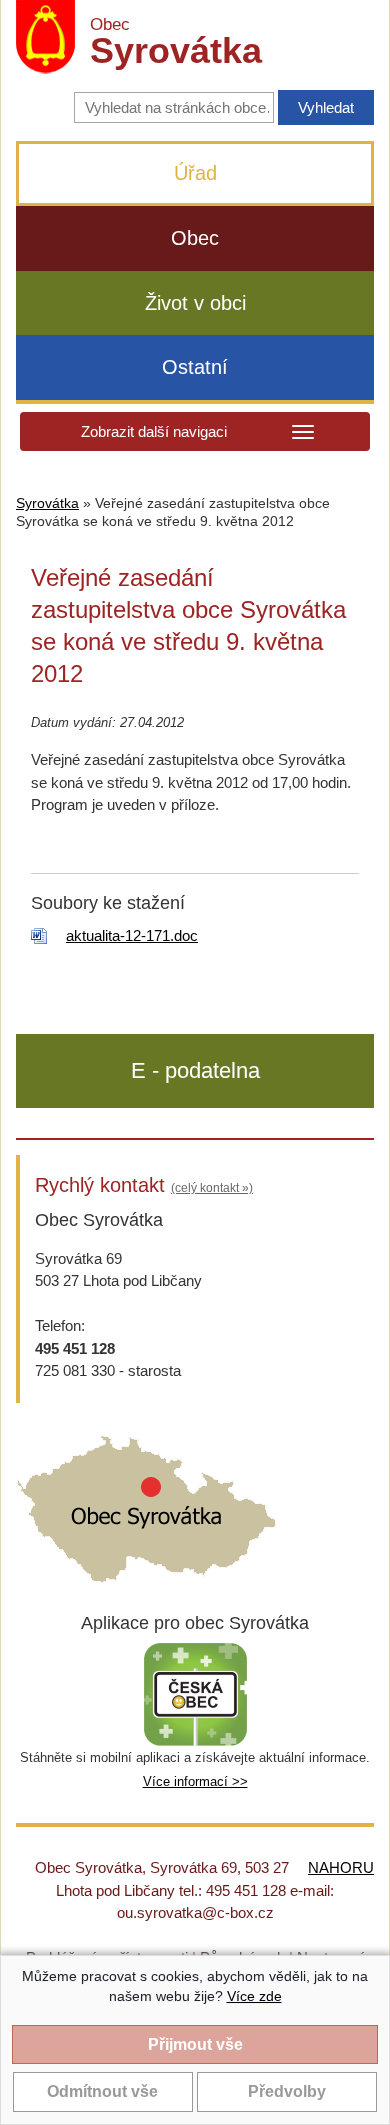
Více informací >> (195, 1781)
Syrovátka (47, 503)
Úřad (195, 173)
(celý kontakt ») (212, 1188)
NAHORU (341, 1867)
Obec (195, 238)
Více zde (254, 1996)
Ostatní (195, 367)
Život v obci (195, 303)
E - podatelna (195, 1070)
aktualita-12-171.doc (132, 935)
